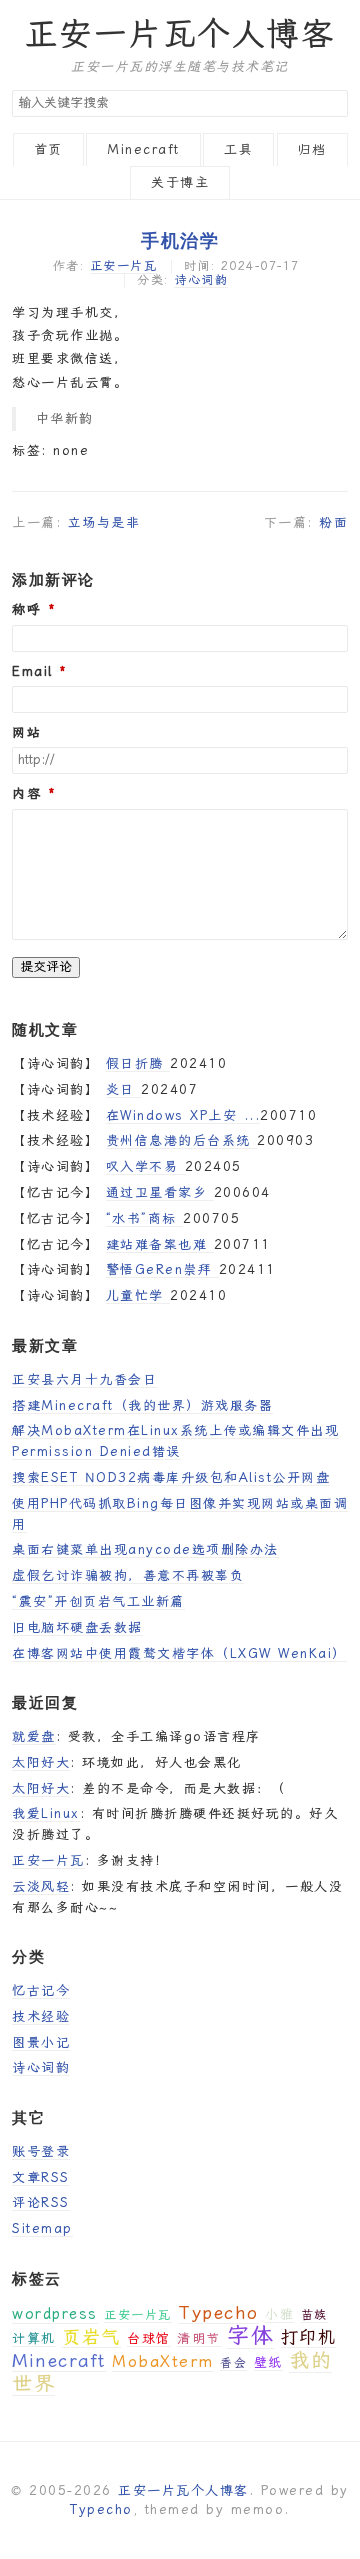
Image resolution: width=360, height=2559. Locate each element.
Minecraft (143, 149)
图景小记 (41, 2042)
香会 (233, 2363)
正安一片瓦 (124, 266)
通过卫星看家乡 (160, 1192)
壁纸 (268, 2362)
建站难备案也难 (160, 1244)
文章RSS (41, 2177)
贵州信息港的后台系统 (182, 1140)
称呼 (26, 610)
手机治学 (180, 240)
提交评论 (46, 966)
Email (32, 672)
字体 (250, 2335)
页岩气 (91, 2336)
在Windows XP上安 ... (183, 1115)
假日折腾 (138, 1063)
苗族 (314, 2315)
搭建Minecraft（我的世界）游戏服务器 (142, 1405)
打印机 (309, 2337)
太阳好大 (41, 1762)
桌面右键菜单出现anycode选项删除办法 (145, 1549)
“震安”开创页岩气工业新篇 (98, 1601)
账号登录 (41, 2151)
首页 (48, 149)
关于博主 (180, 182)
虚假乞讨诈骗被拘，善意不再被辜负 (128, 1575)
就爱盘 (34, 1736)
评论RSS (41, 2202)
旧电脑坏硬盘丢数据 (77, 1627)
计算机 (34, 2338)
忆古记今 (41, 1990)
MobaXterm (163, 2361)
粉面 (333, 522)
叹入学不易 (145, 1166)
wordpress (55, 2314)
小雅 (279, 2314)
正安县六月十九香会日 (84, 1379)
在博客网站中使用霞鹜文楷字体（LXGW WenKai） (179, 1653)
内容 (26, 794)
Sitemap (42, 2228)
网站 (26, 733)
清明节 (199, 2338)
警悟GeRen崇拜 (162, 1269)
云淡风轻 (41, 1886)
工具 (238, 149)
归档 (312, 149)
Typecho (218, 2312)
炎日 (124, 1089)
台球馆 (149, 2338)
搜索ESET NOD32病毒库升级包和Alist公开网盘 (171, 1477)
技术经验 (41, 2016)
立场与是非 (104, 522)
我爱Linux (46, 1813)
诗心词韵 (201, 280)
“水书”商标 (145, 1218)
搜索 (332, 104)
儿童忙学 (138, 1295)
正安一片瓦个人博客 (180, 34)
